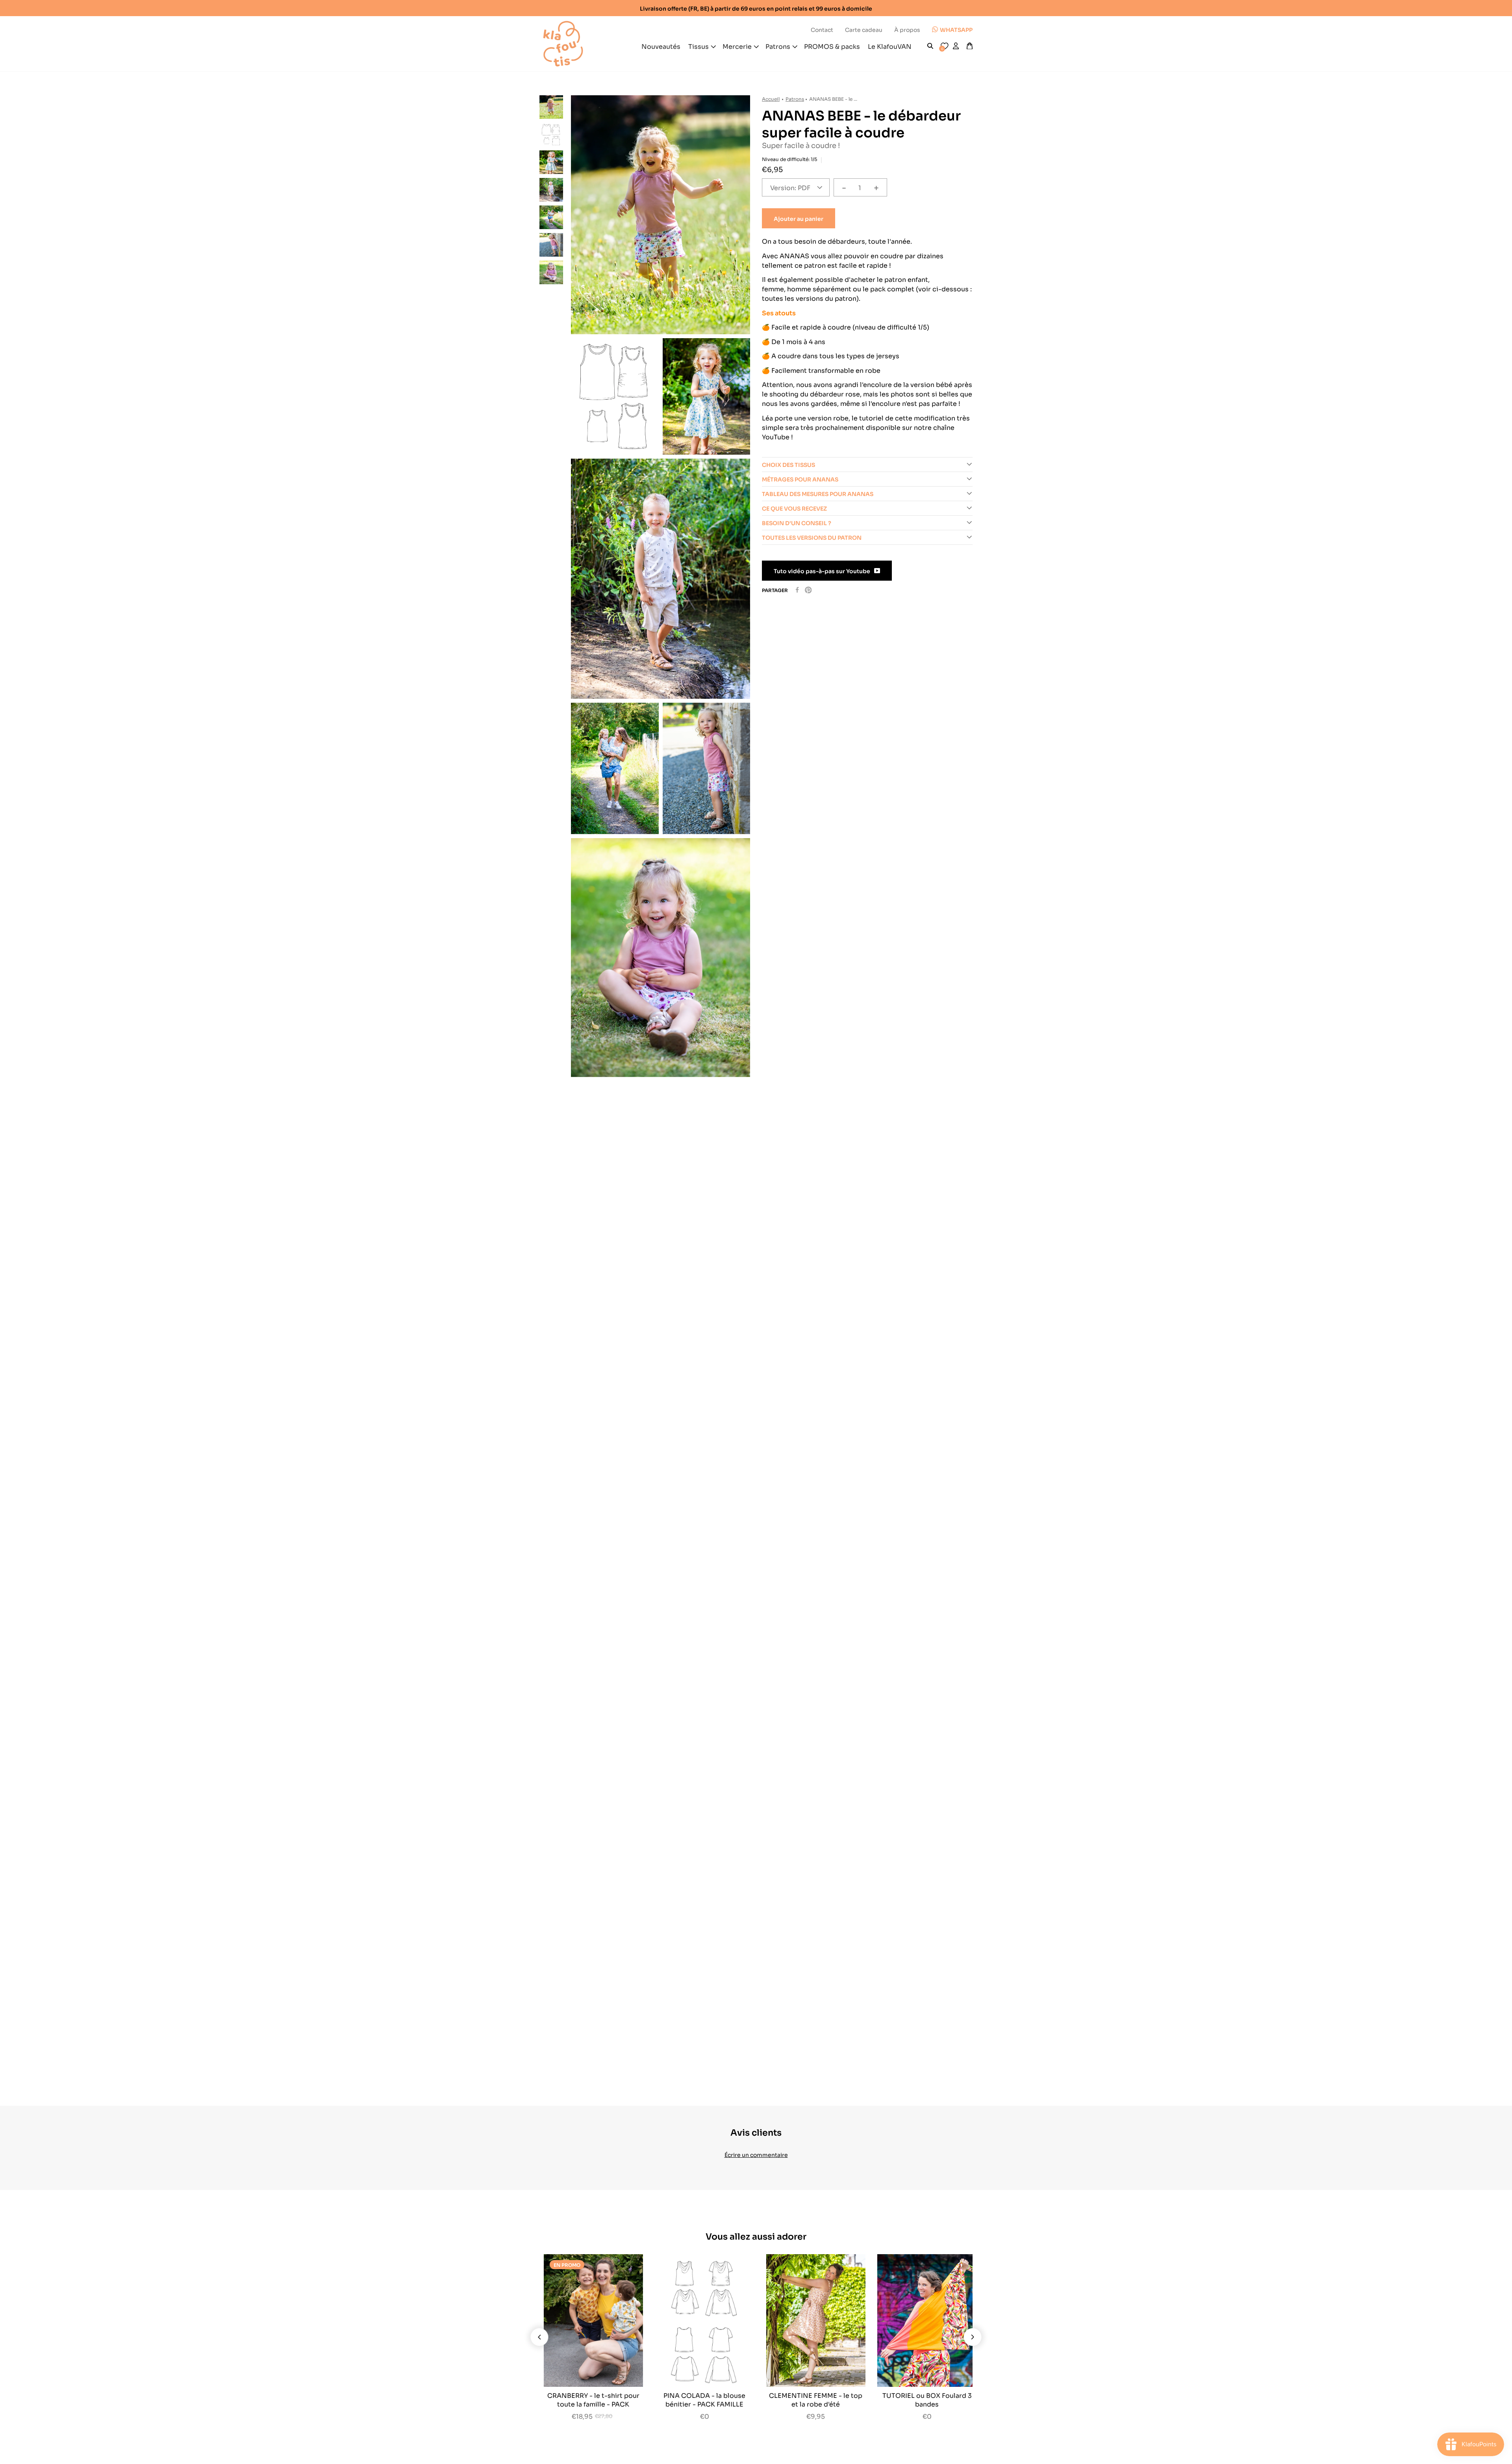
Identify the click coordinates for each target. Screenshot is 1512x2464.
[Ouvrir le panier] (970, 46)
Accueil (771, 99)
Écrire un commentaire (756, 2154)
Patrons (795, 99)
